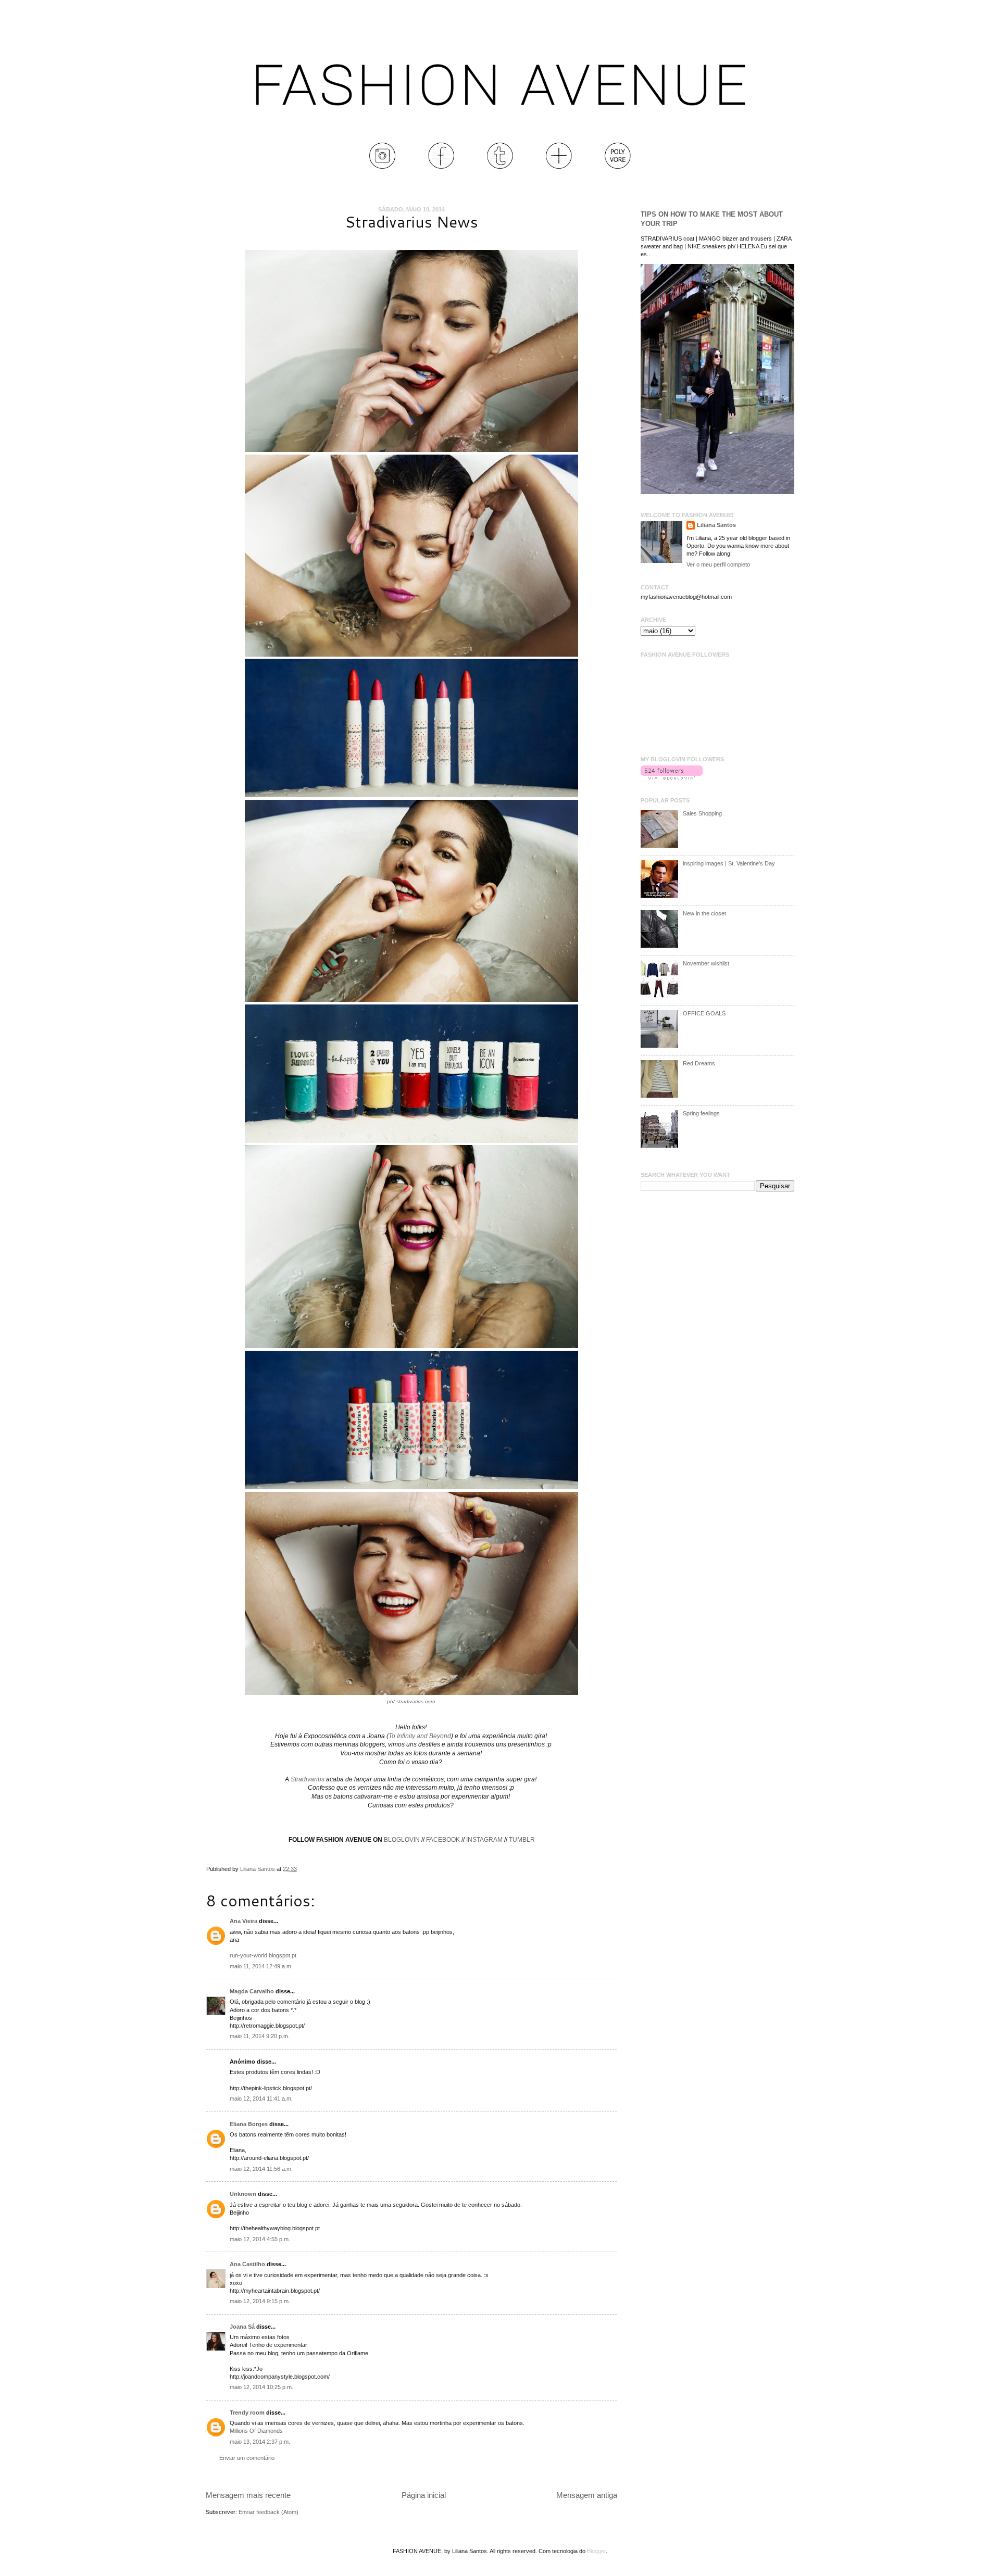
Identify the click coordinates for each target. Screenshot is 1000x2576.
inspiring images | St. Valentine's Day (729, 863)
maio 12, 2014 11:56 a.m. (261, 2169)
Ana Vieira (243, 1921)
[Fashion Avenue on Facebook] (441, 167)
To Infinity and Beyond (420, 1736)
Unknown (243, 2194)
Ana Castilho (247, 2264)
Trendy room (247, 2412)
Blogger (596, 2551)
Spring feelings (701, 1113)
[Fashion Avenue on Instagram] (382, 167)
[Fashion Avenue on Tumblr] (500, 167)
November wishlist (706, 963)
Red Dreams (699, 1063)
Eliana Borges (249, 2124)
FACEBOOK (443, 1840)
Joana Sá (242, 2327)
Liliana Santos (258, 1869)
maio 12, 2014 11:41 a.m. (261, 2099)
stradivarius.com (416, 1701)
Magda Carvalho (252, 1991)
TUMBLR (522, 1840)
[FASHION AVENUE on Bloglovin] (672, 777)
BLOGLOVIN (402, 1840)
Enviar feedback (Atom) (268, 2512)
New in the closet (704, 913)
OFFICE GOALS (704, 1013)
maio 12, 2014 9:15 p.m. (260, 2301)
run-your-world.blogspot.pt (263, 1955)
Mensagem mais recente (248, 2495)
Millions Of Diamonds (256, 2431)
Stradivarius (308, 1779)
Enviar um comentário (247, 2458)
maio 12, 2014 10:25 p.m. (261, 2387)
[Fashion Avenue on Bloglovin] (559, 167)
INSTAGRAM (484, 1840)
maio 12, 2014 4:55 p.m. (260, 2239)
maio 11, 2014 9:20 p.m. (260, 2036)
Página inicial (424, 2495)
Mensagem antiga (587, 2495)
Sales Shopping (702, 813)
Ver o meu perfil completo (718, 564)
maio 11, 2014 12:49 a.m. (261, 1966)
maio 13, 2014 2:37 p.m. (260, 2442)
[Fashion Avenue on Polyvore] (618, 167)
